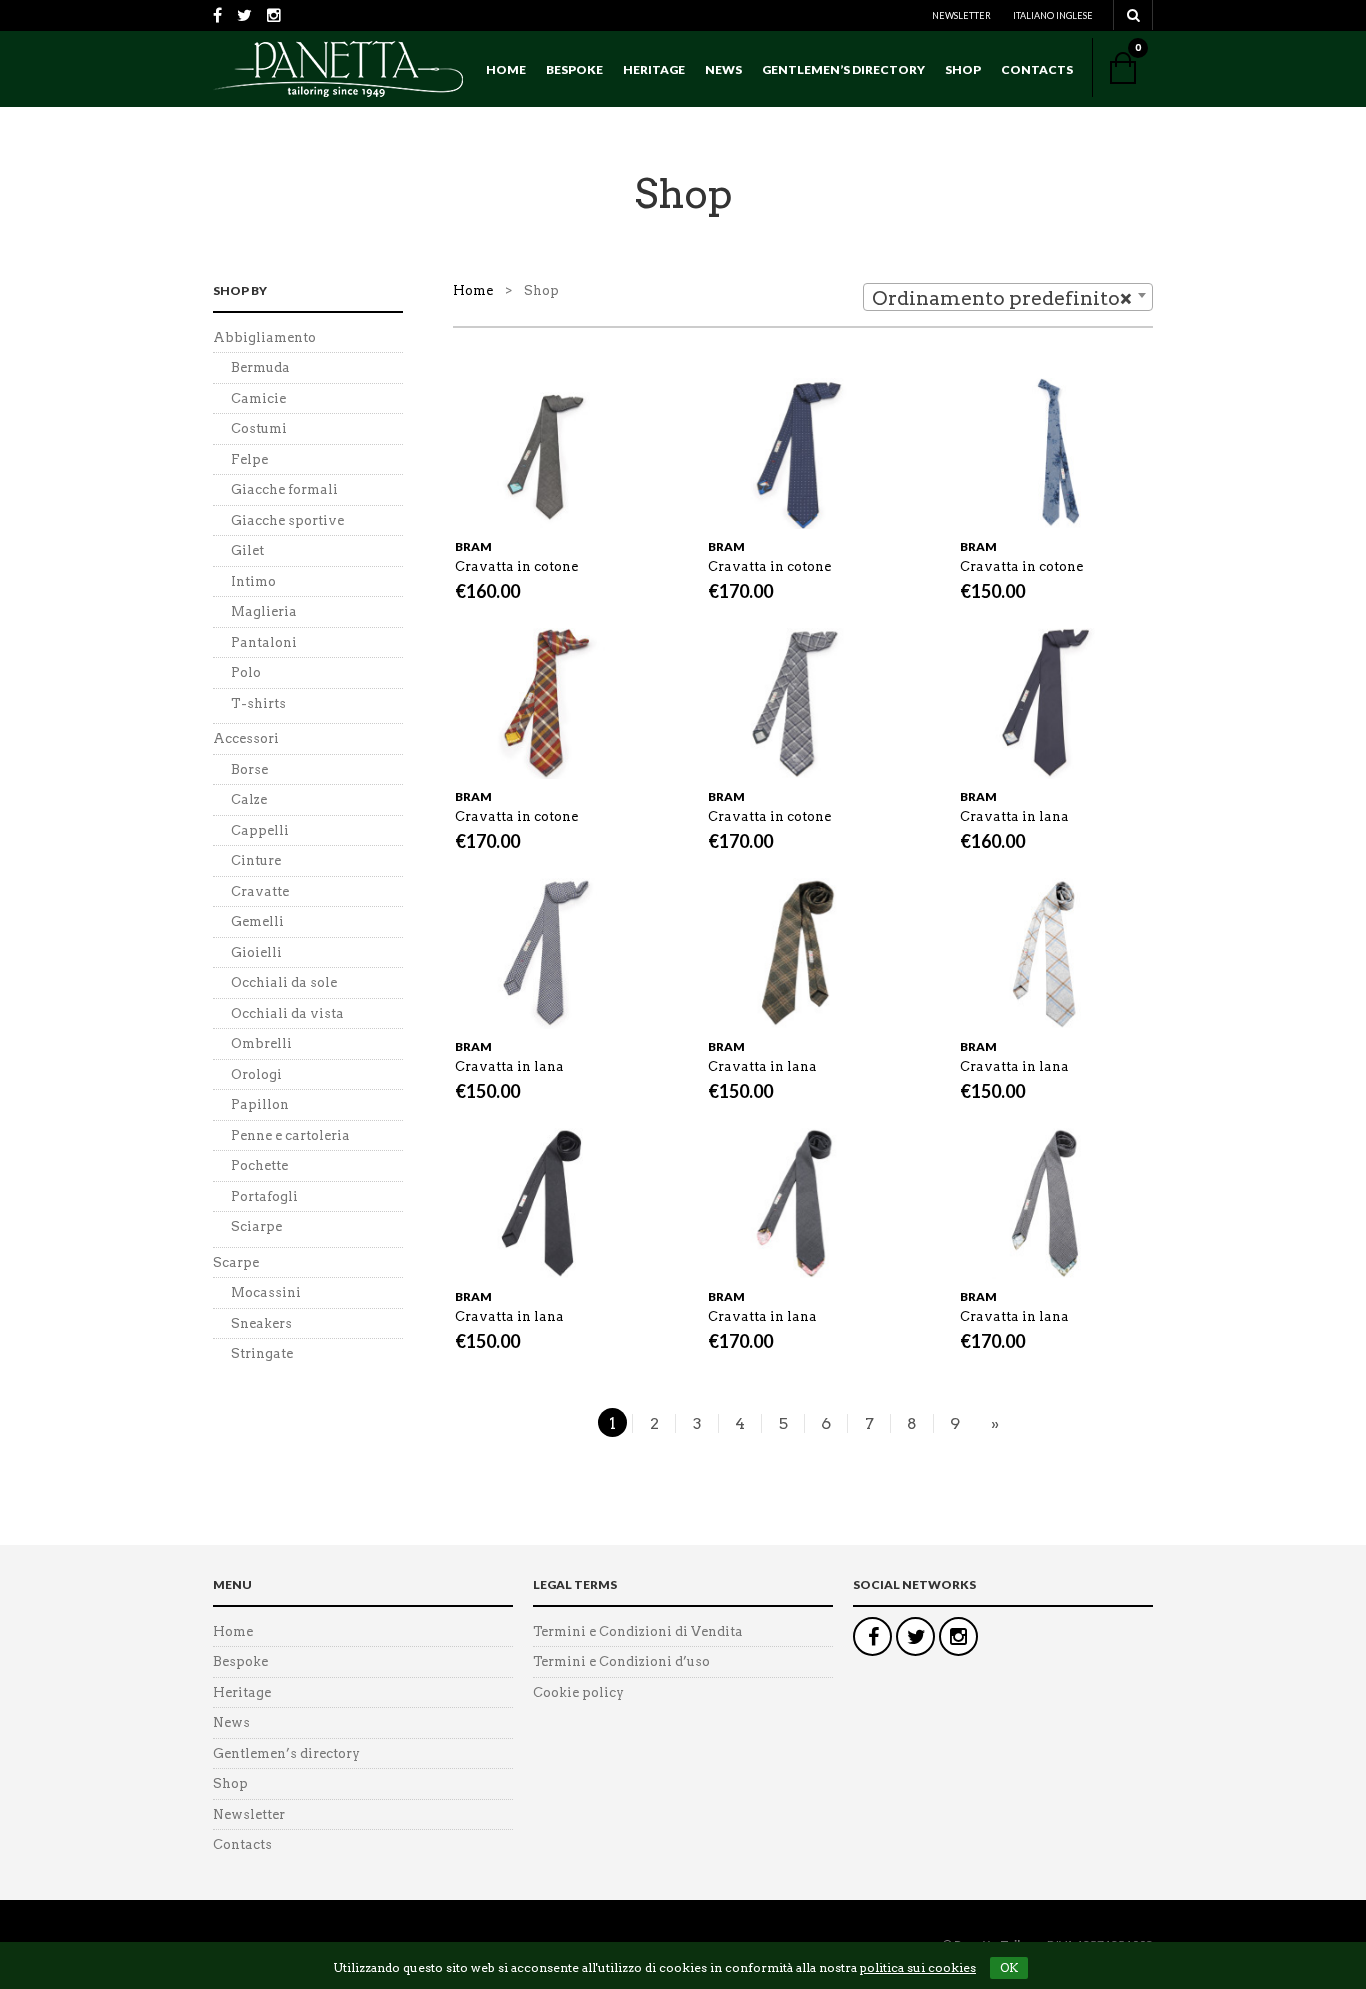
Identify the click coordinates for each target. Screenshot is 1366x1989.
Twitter (915, 1636)
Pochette (259, 1165)
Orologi (256, 1074)
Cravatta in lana (1014, 816)
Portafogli (264, 1196)
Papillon (260, 1104)
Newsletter (961, 15)
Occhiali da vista (287, 1013)
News (723, 69)
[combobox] (1008, 297)
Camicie (258, 398)
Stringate (262, 1353)
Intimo (253, 581)
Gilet (247, 550)
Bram (473, 546)
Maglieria (264, 611)
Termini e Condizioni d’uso (621, 1661)
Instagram (958, 1636)
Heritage (654, 69)
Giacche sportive (287, 520)
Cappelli (260, 830)
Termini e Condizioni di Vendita (638, 1631)
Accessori (246, 738)
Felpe (249, 459)
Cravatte (260, 891)
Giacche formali (284, 489)
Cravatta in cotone (516, 566)
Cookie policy (578, 1692)
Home (506, 69)
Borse (249, 769)
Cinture (256, 860)
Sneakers (261, 1323)
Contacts (1037, 69)
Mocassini (266, 1292)
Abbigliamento (264, 337)
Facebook (872, 1636)
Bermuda (260, 367)
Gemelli (257, 921)
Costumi (259, 428)
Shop (963, 69)
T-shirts (258, 703)
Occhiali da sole (284, 982)
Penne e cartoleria (290, 1135)
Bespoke (574, 69)
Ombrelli (261, 1043)
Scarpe (236, 1262)
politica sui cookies (918, 1967)
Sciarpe (256, 1226)
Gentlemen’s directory (843, 69)
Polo (246, 672)
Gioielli (256, 952)
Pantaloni (264, 642)
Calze (249, 799)
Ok (1009, 1967)
